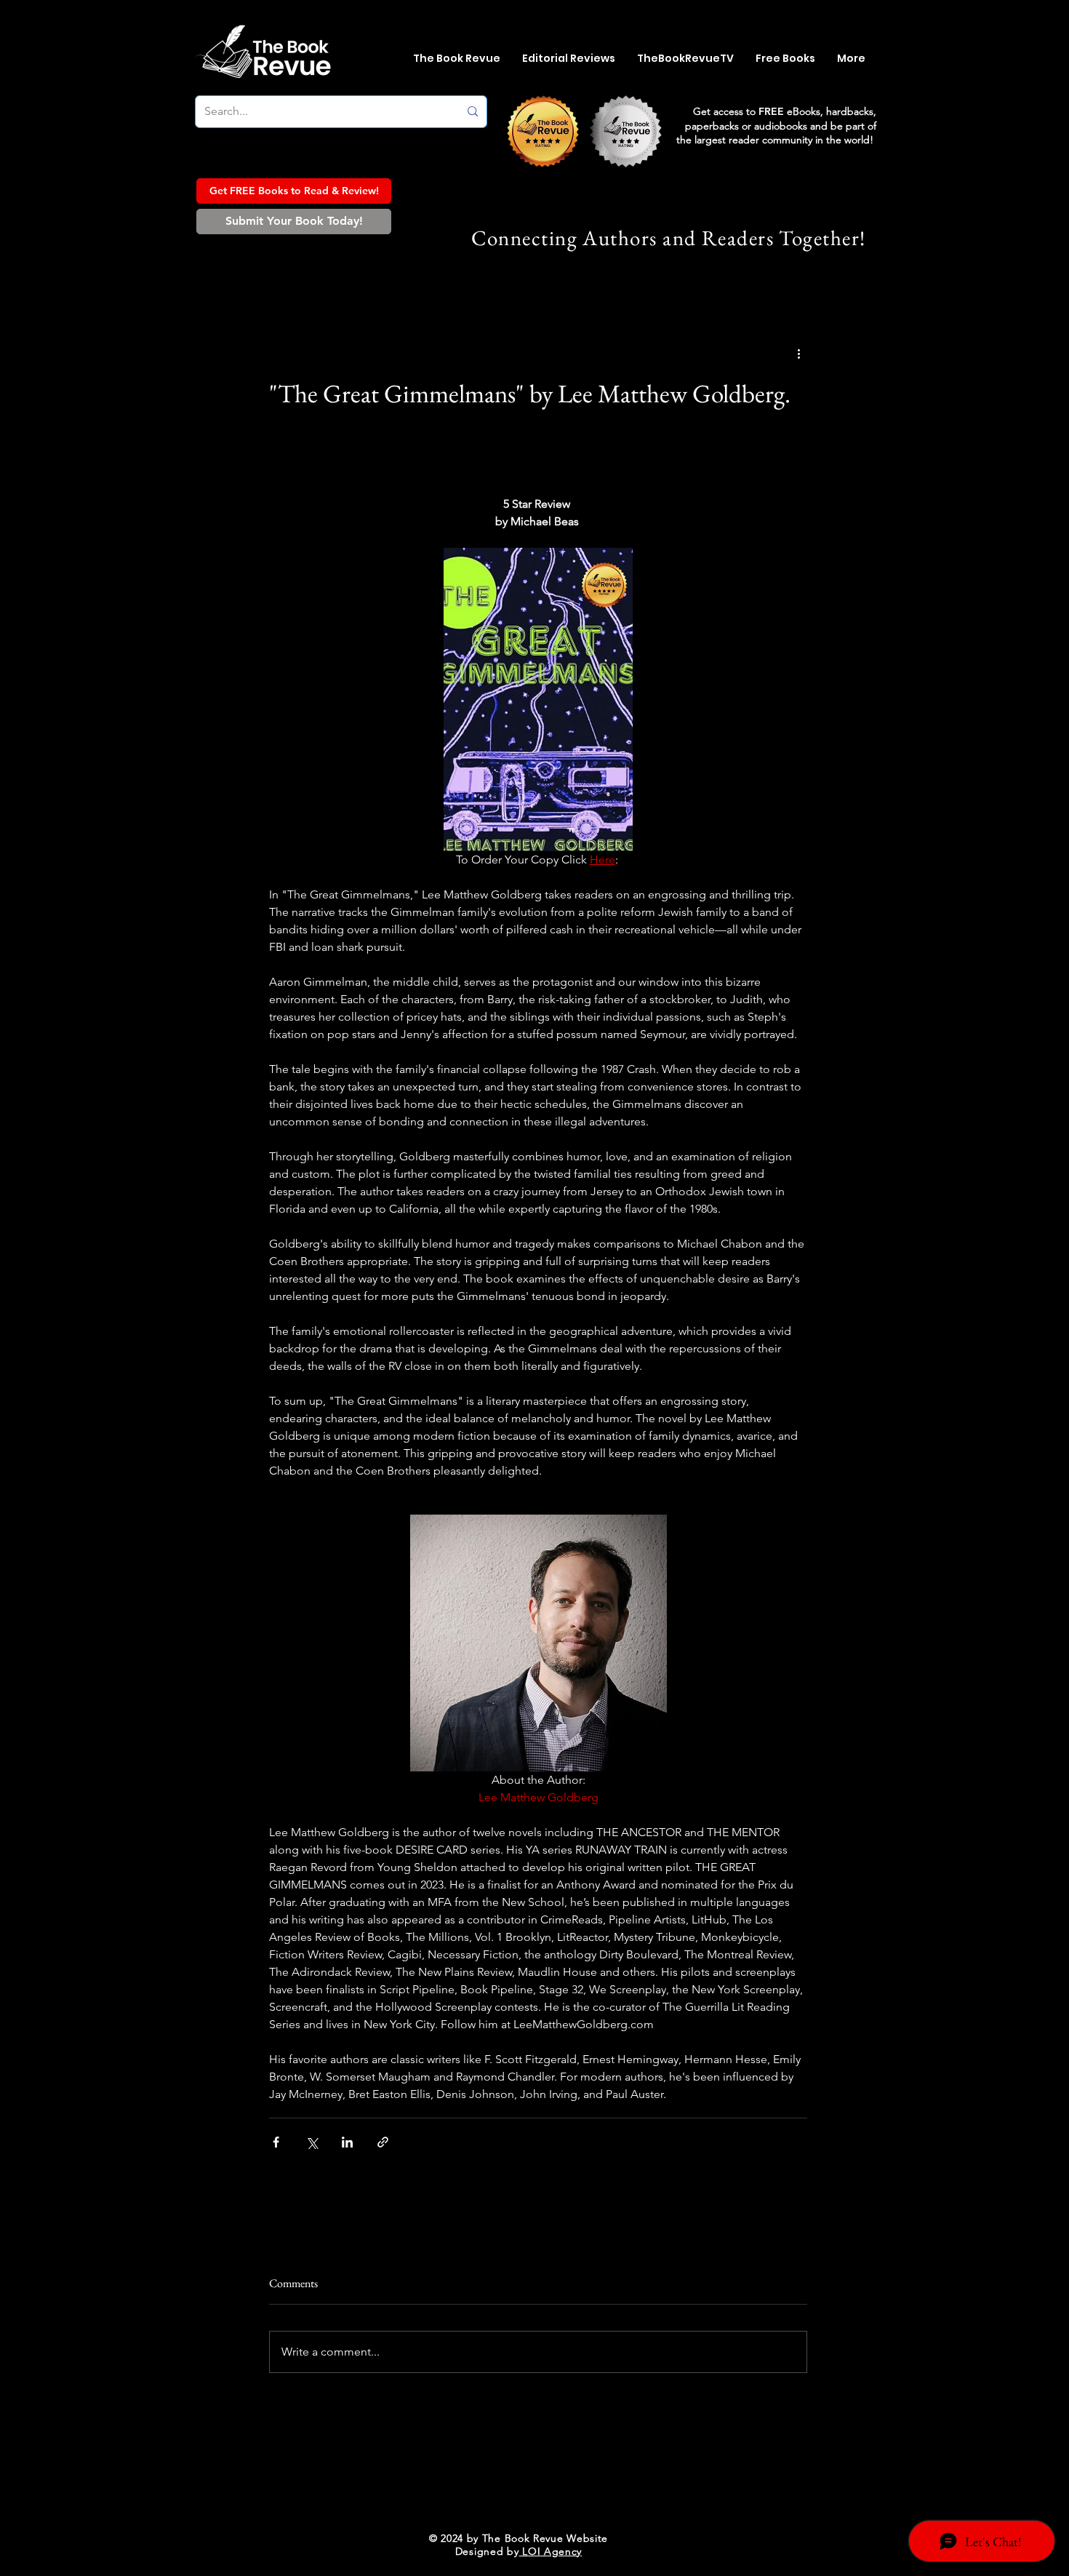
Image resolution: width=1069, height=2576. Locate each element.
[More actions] (798, 354)
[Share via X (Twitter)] (312, 2142)
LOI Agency (551, 2551)
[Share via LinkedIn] (347, 2142)
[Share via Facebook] (276, 2142)
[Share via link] (383, 2142)
